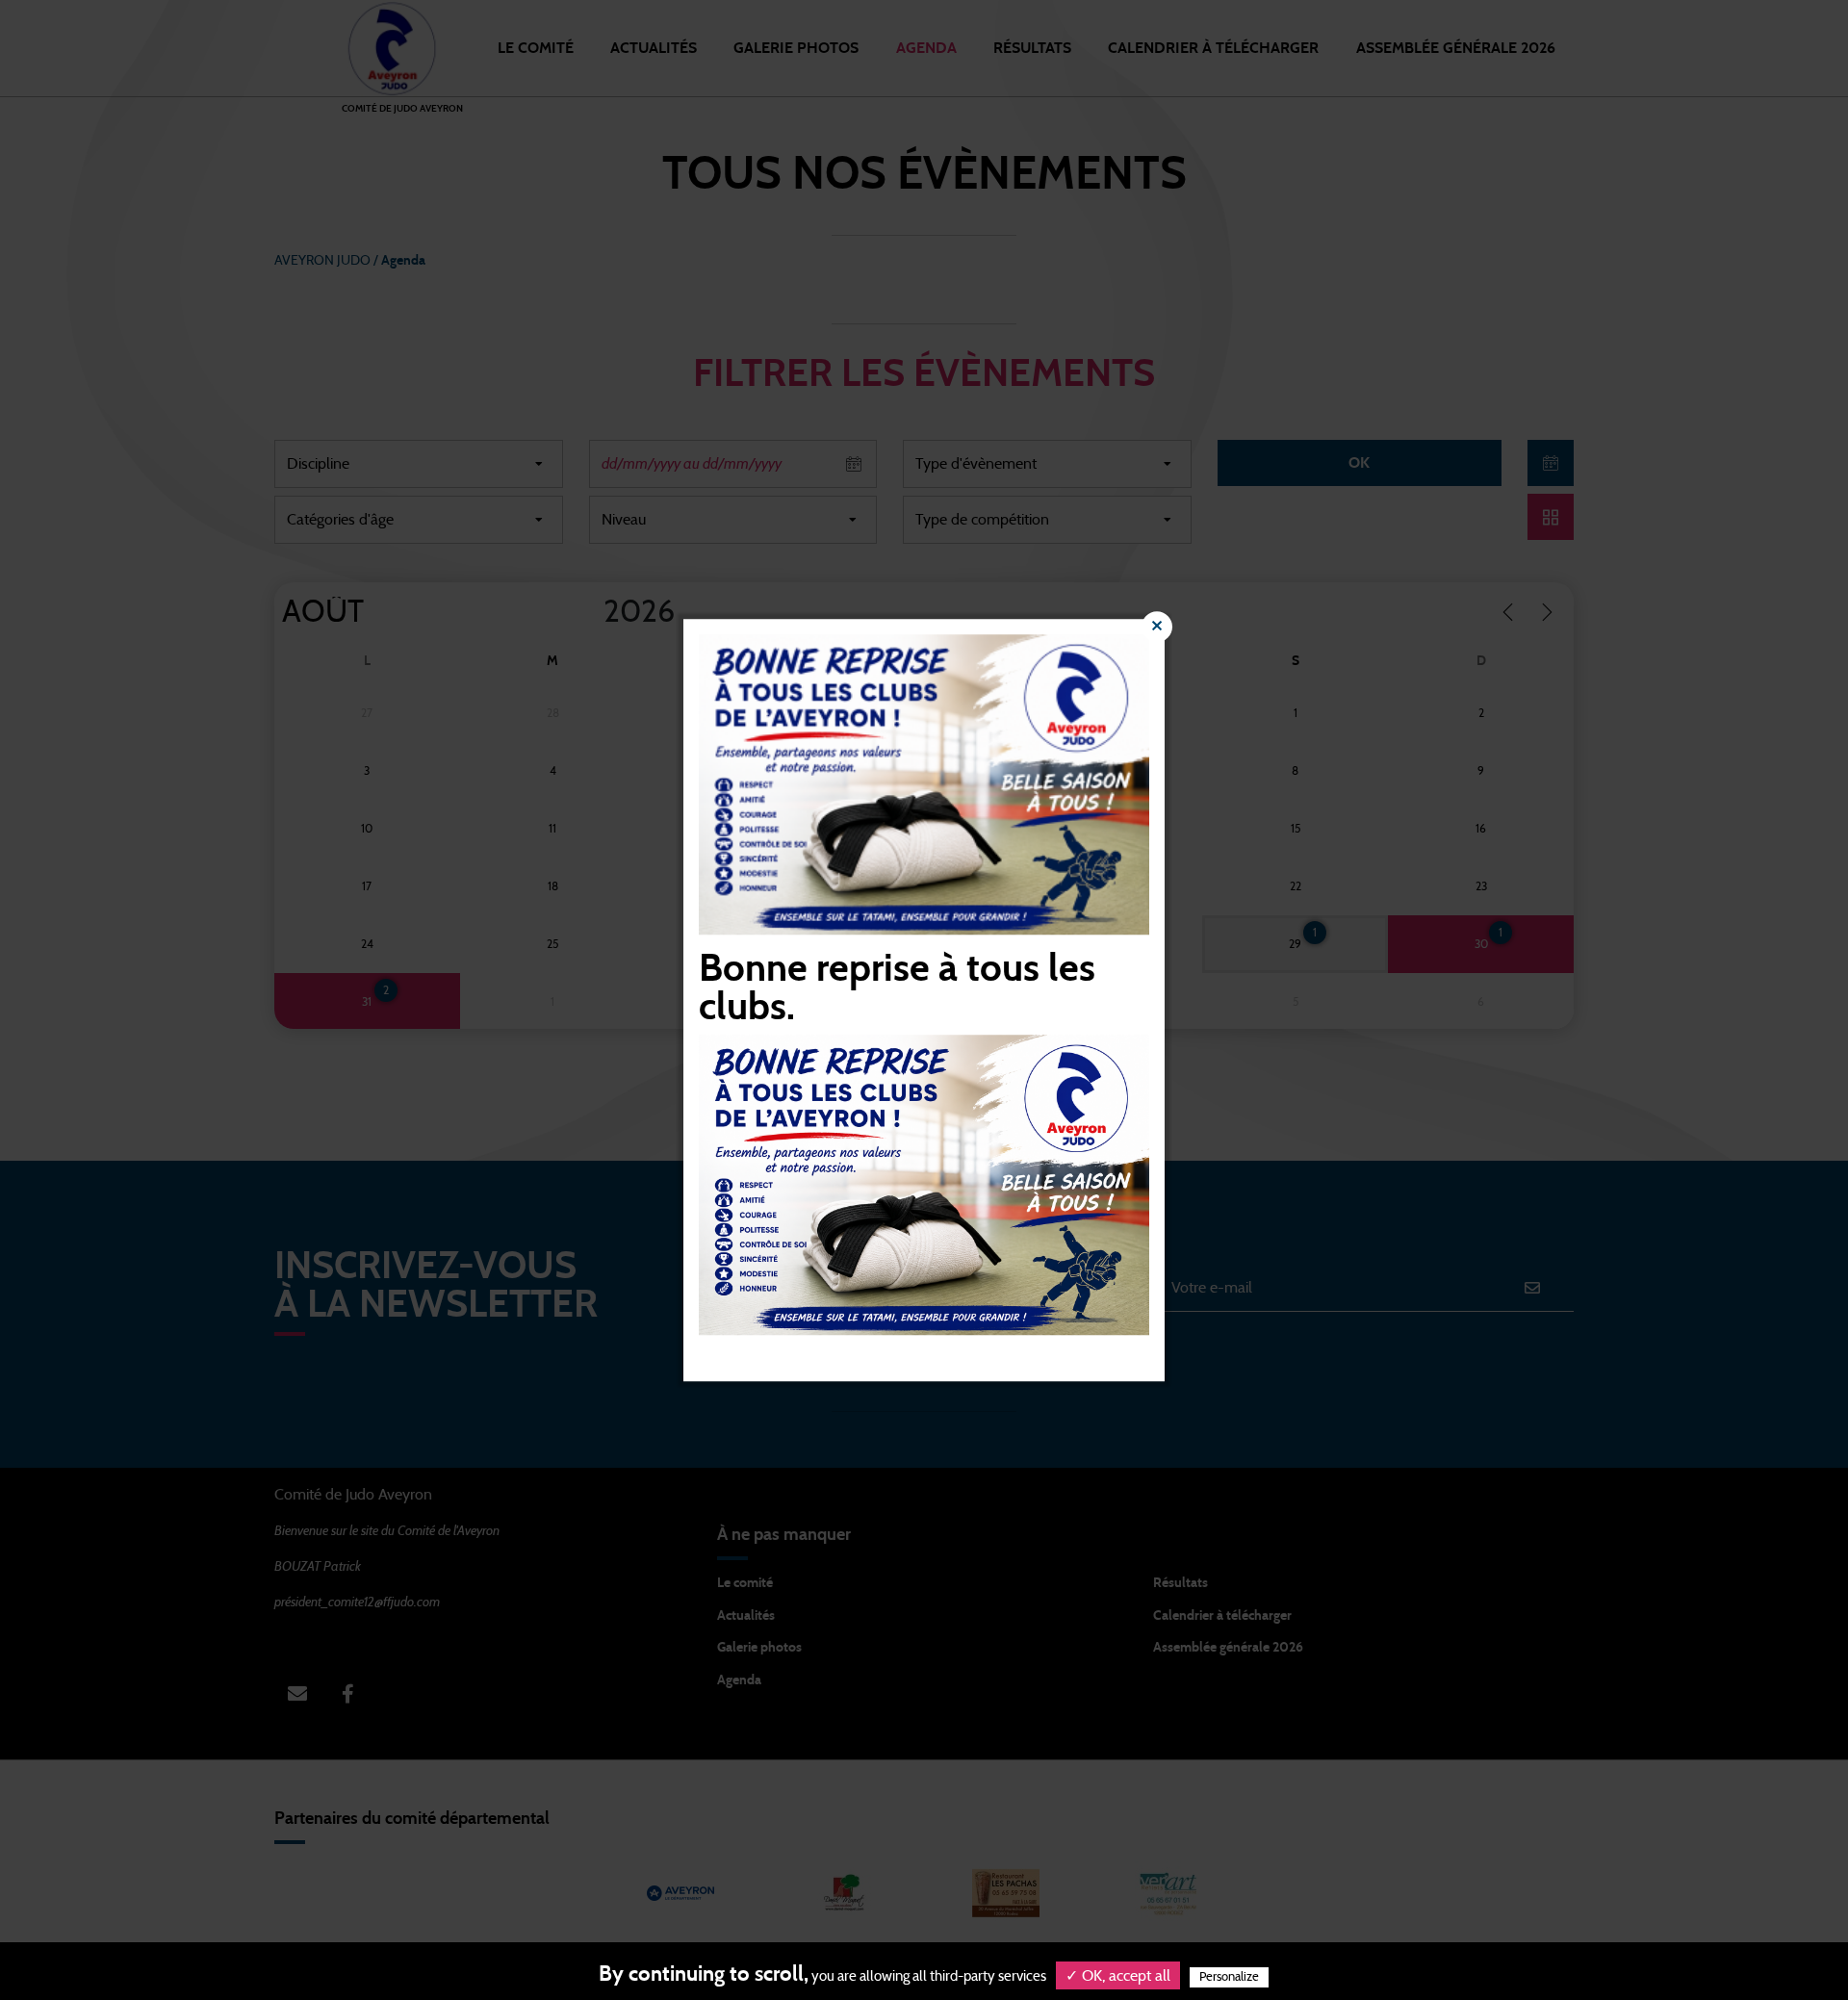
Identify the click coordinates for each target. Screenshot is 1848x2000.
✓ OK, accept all (1118, 1976)
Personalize (1229, 1977)
